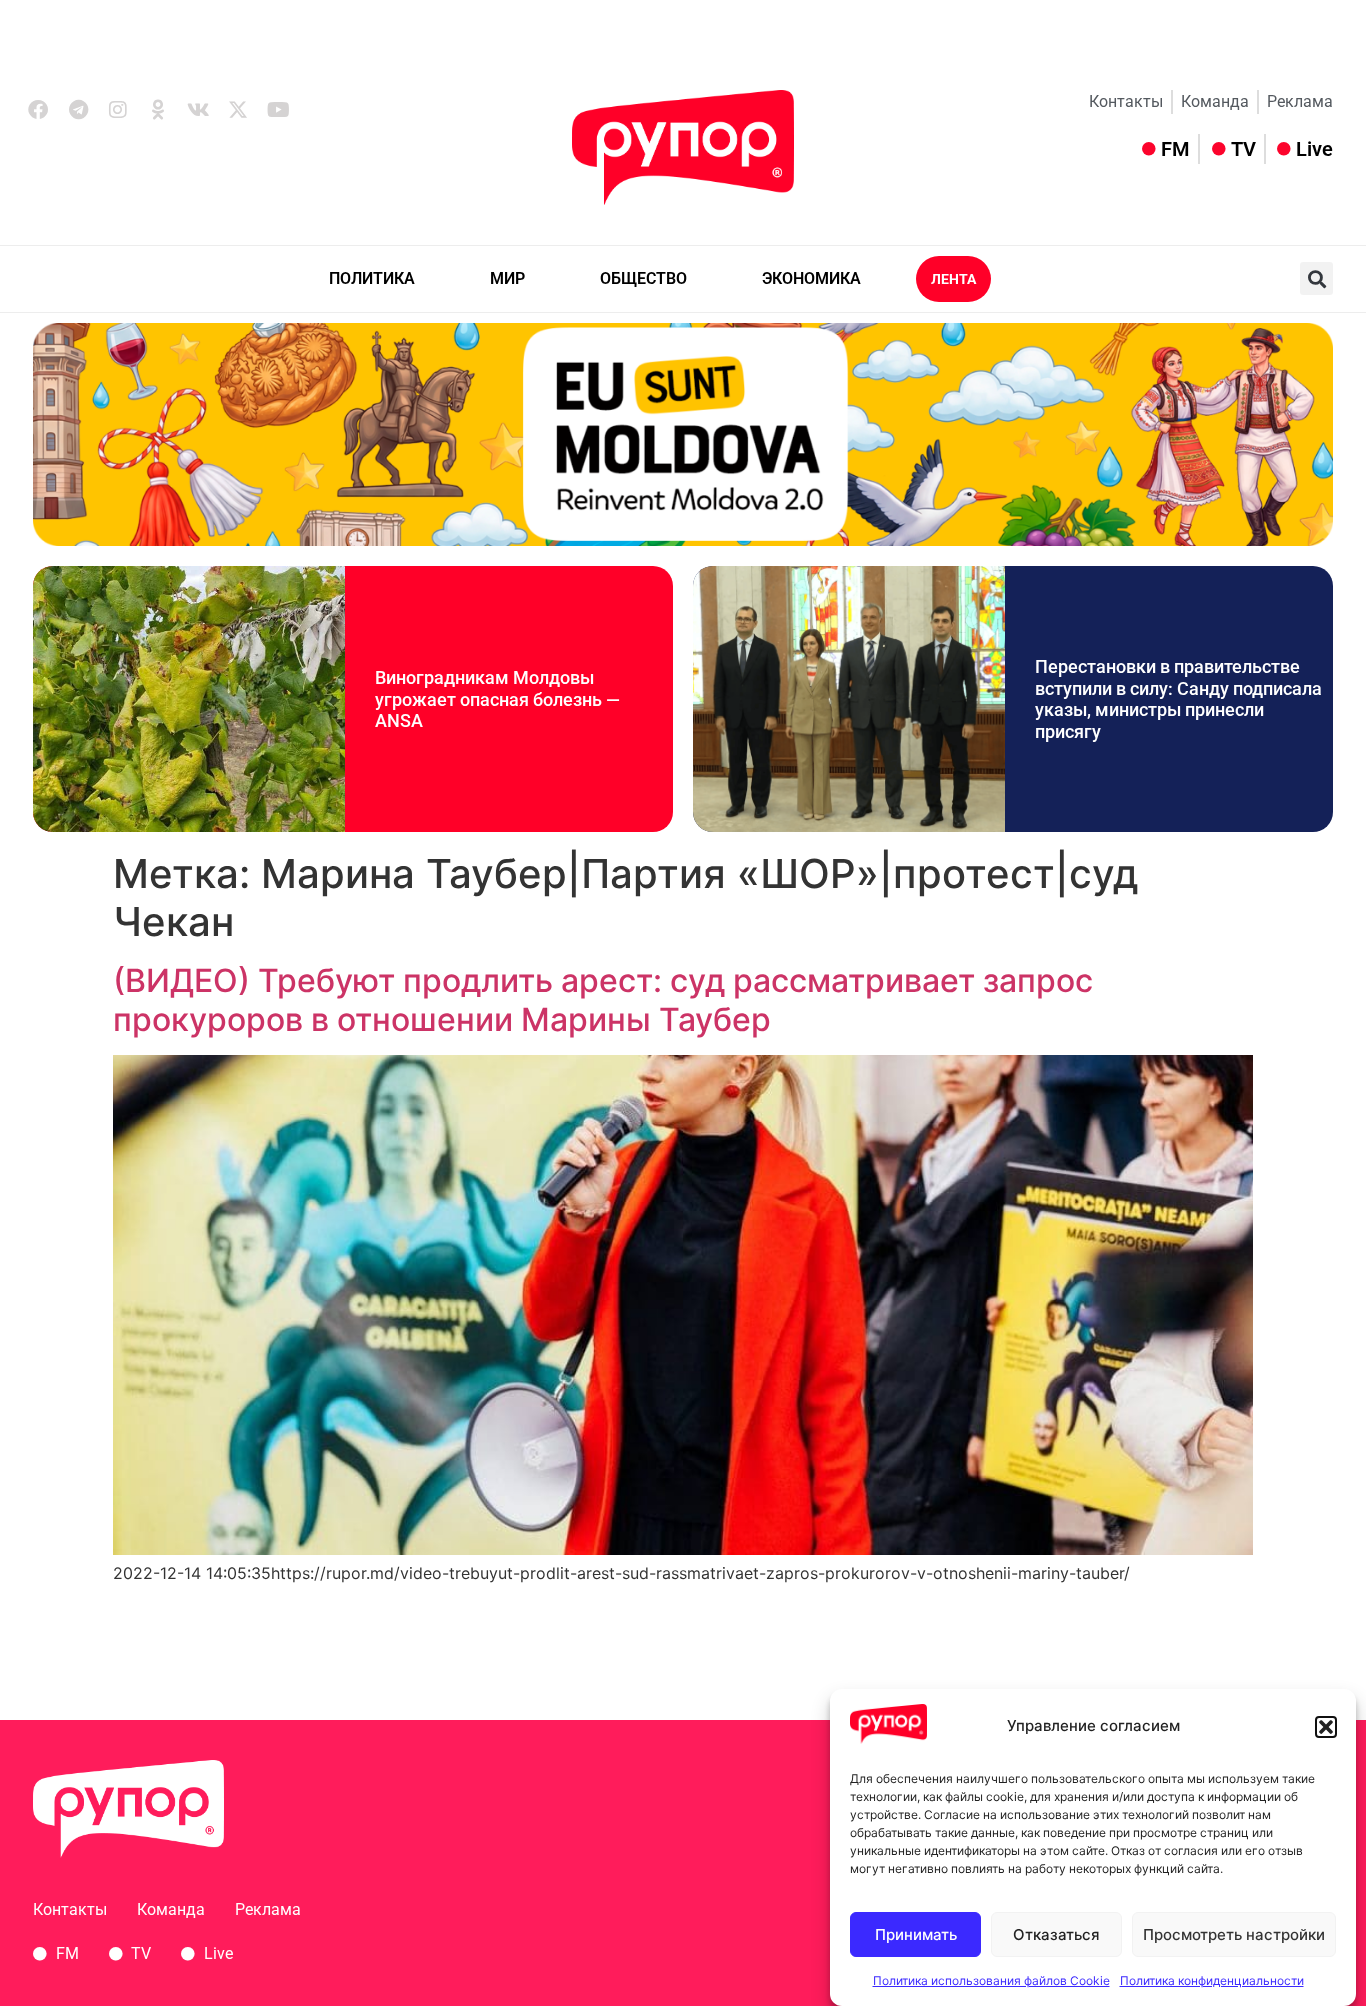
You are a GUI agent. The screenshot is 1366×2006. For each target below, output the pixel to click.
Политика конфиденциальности (1212, 1980)
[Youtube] (278, 110)
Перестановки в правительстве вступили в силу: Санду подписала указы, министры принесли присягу (1178, 699)
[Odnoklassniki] (158, 110)
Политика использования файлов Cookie (991, 1980)
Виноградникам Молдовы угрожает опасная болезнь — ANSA (497, 699)
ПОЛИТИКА (372, 278)
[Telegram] (78, 110)
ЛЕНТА (953, 279)
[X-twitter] (238, 110)
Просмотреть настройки (1234, 1934)
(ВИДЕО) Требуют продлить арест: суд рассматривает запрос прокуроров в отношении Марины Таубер (603, 999)
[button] (1326, 1727)
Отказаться (1056, 1934)
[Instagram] (118, 110)
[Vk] (198, 110)
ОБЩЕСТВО (643, 278)
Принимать (916, 1934)
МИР (507, 278)
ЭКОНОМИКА (811, 278)
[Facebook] (38, 110)
